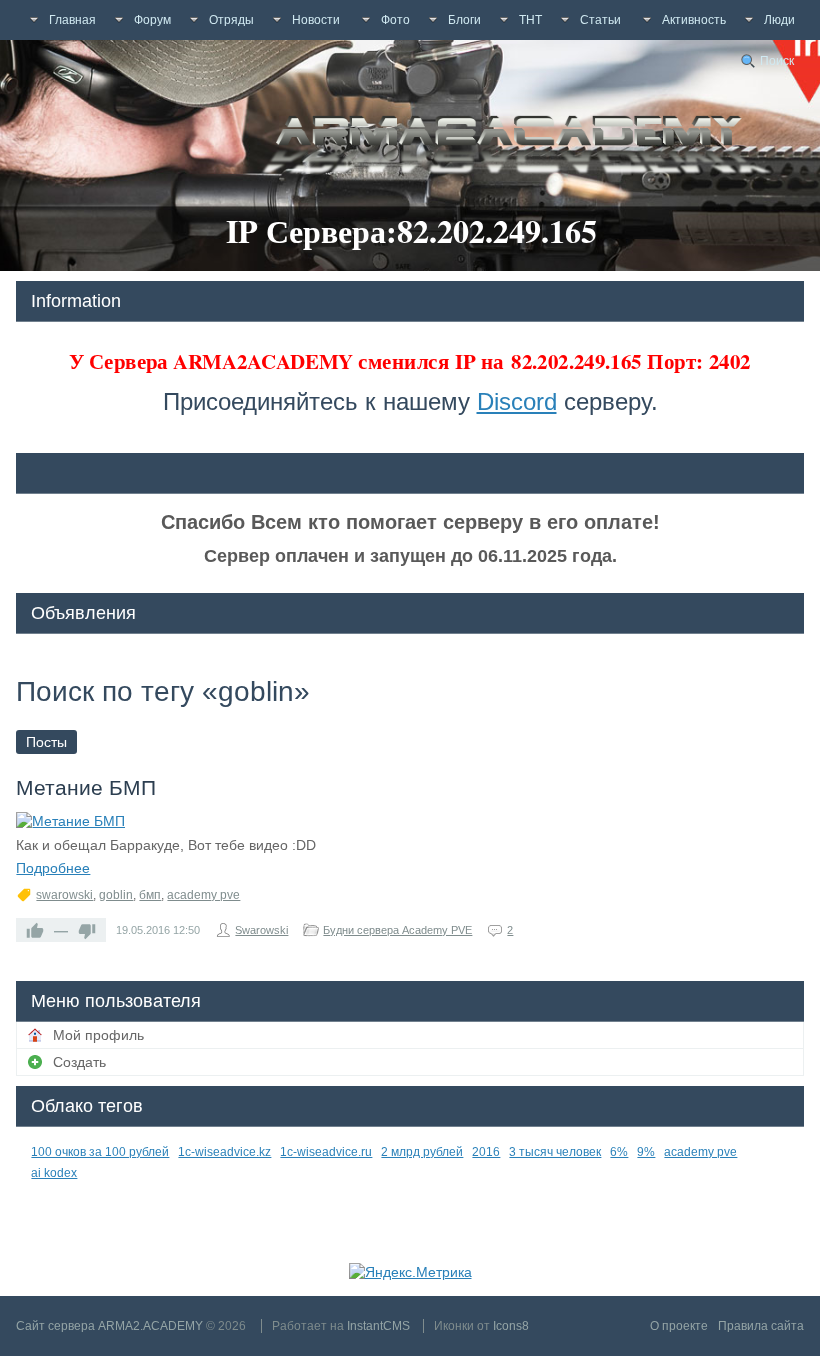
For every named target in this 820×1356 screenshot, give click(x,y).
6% (619, 1152)
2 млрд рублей (422, 1152)
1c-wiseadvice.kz (224, 1152)
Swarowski (261, 930)
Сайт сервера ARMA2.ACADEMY (109, 1326)
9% (646, 1152)
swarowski (64, 895)
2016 (486, 1152)
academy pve (203, 895)
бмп (150, 895)
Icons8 (511, 1326)
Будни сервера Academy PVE (397, 930)
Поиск (777, 61)
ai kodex (54, 1173)
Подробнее (53, 868)
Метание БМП (86, 787)
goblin (116, 895)
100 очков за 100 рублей (100, 1152)
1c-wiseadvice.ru (326, 1152)
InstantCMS (378, 1326)
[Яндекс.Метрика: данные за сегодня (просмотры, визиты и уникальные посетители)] (410, 1272)
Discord (517, 401)
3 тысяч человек (555, 1152)
